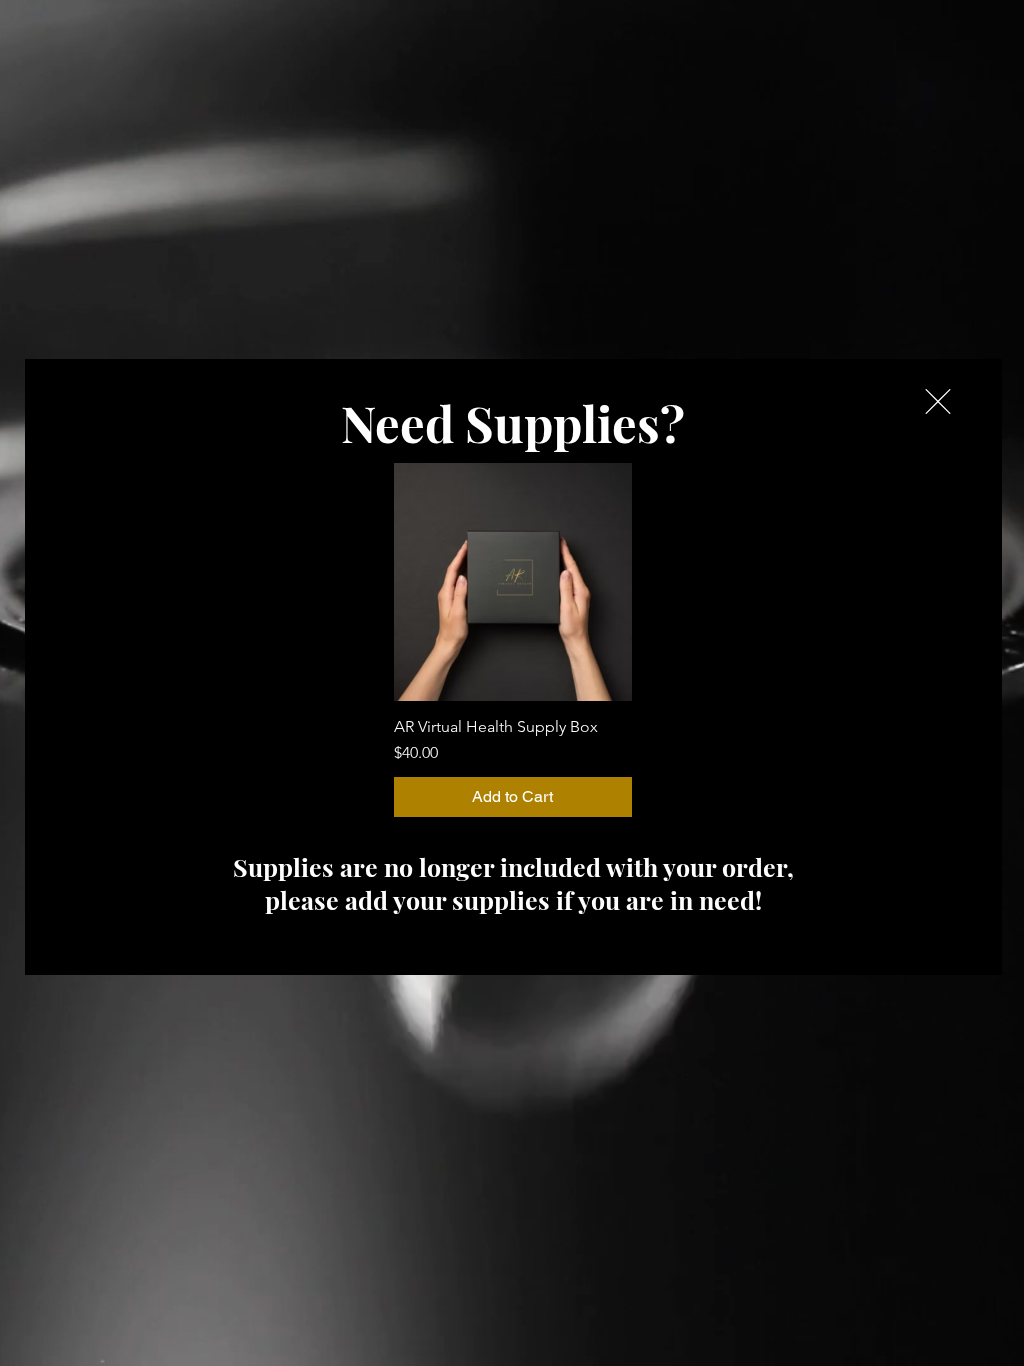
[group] (513, 640)
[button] (938, 401)
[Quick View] (513, 582)
